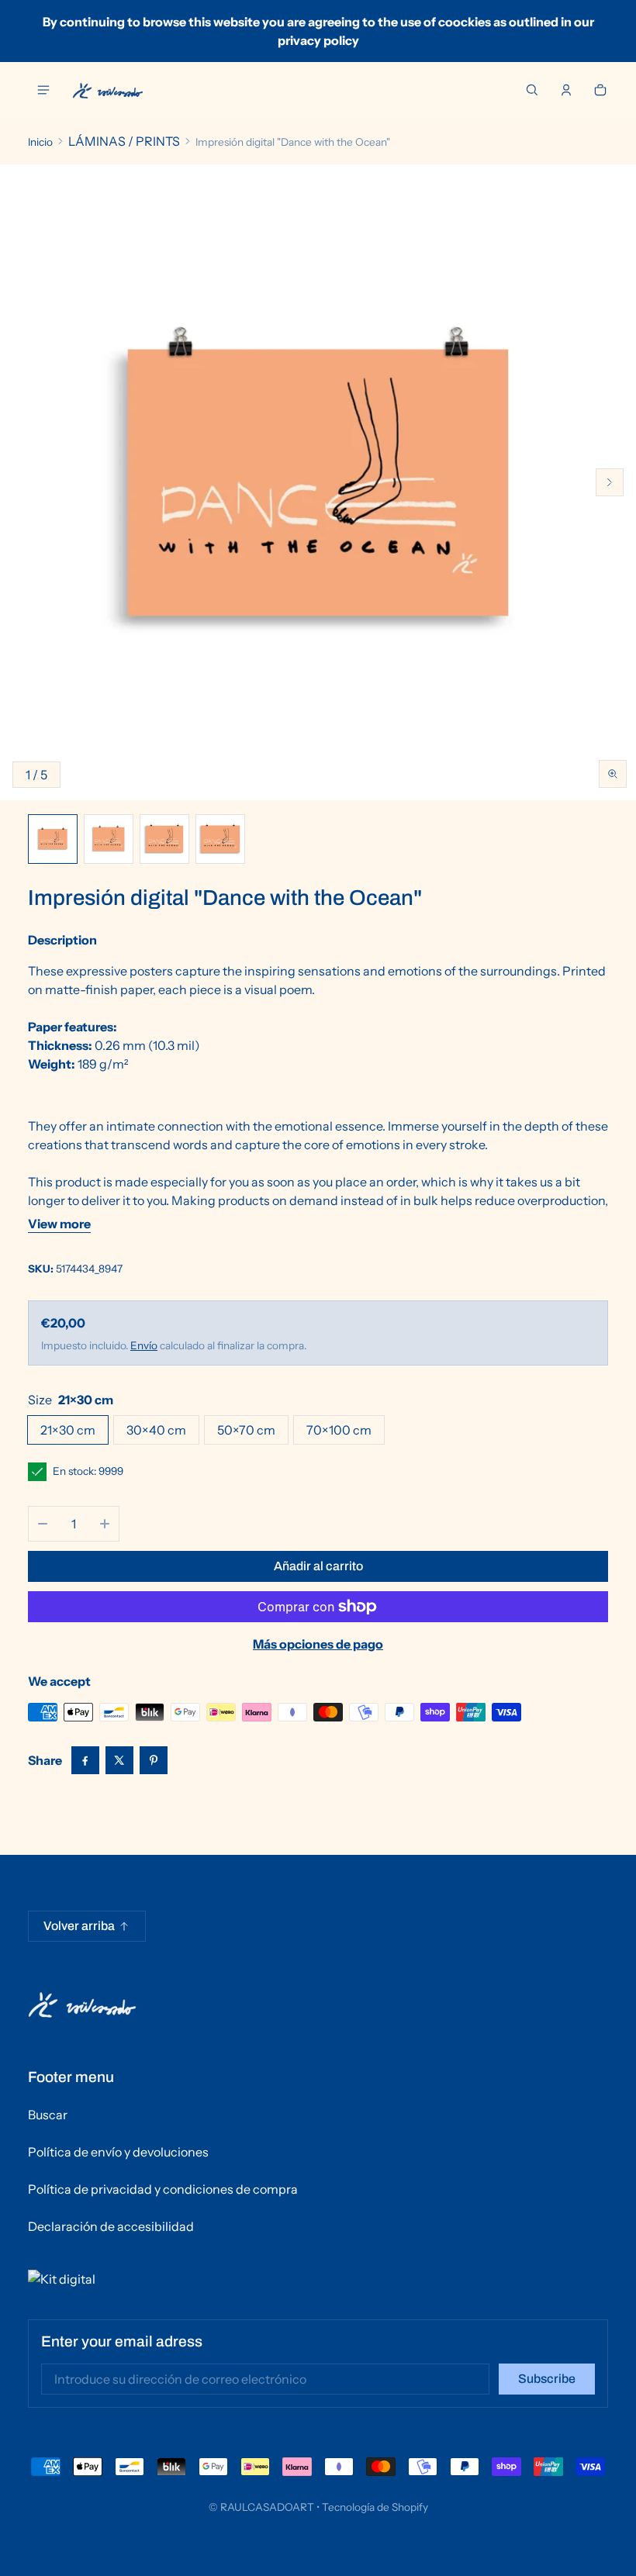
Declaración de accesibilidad (111, 2226)
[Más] (105, 1524)
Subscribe (547, 2379)
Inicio (40, 142)
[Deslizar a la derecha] (610, 482)
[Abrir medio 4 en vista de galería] (164, 839)
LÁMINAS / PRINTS (124, 141)
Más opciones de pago (318, 1644)
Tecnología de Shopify (375, 2507)
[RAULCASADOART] (108, 90)
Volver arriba (79, 1926)
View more (59, 1224)
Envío (144, 1345)
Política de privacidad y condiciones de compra (163, 2189)
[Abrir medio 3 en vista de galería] (109, 839)
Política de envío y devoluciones (118, 2152)
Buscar (48, 2115)
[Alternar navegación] (43, 90)
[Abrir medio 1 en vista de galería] (53, 839)
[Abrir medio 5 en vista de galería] (220, 839)
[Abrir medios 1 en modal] (318, 482)
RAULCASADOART (267, 2507)
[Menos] (43, 1524)
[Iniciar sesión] (566, 90)
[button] (532, 90)
